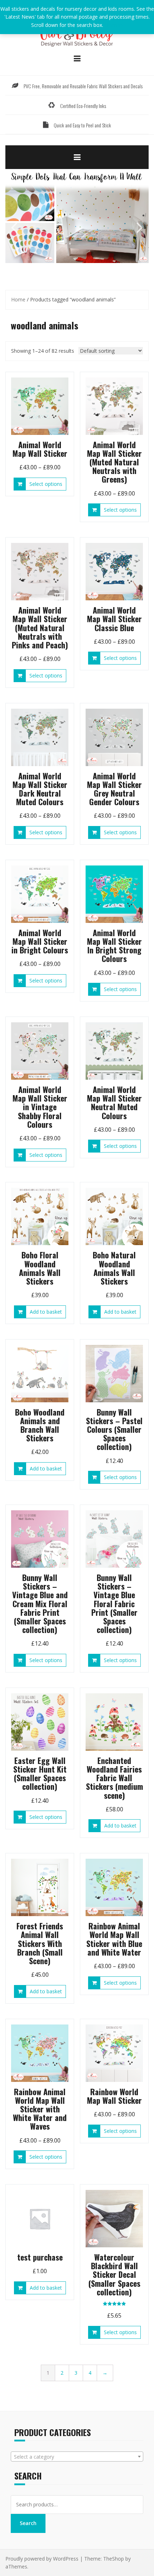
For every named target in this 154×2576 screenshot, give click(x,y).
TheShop (114, 2559)
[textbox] (77, 2457)
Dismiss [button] (114, 25)
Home (18, 299)
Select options (46, 484)
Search (28, 2523)
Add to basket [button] (46, 1312)
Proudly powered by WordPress (42, 2559)
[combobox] (77, 2457)
